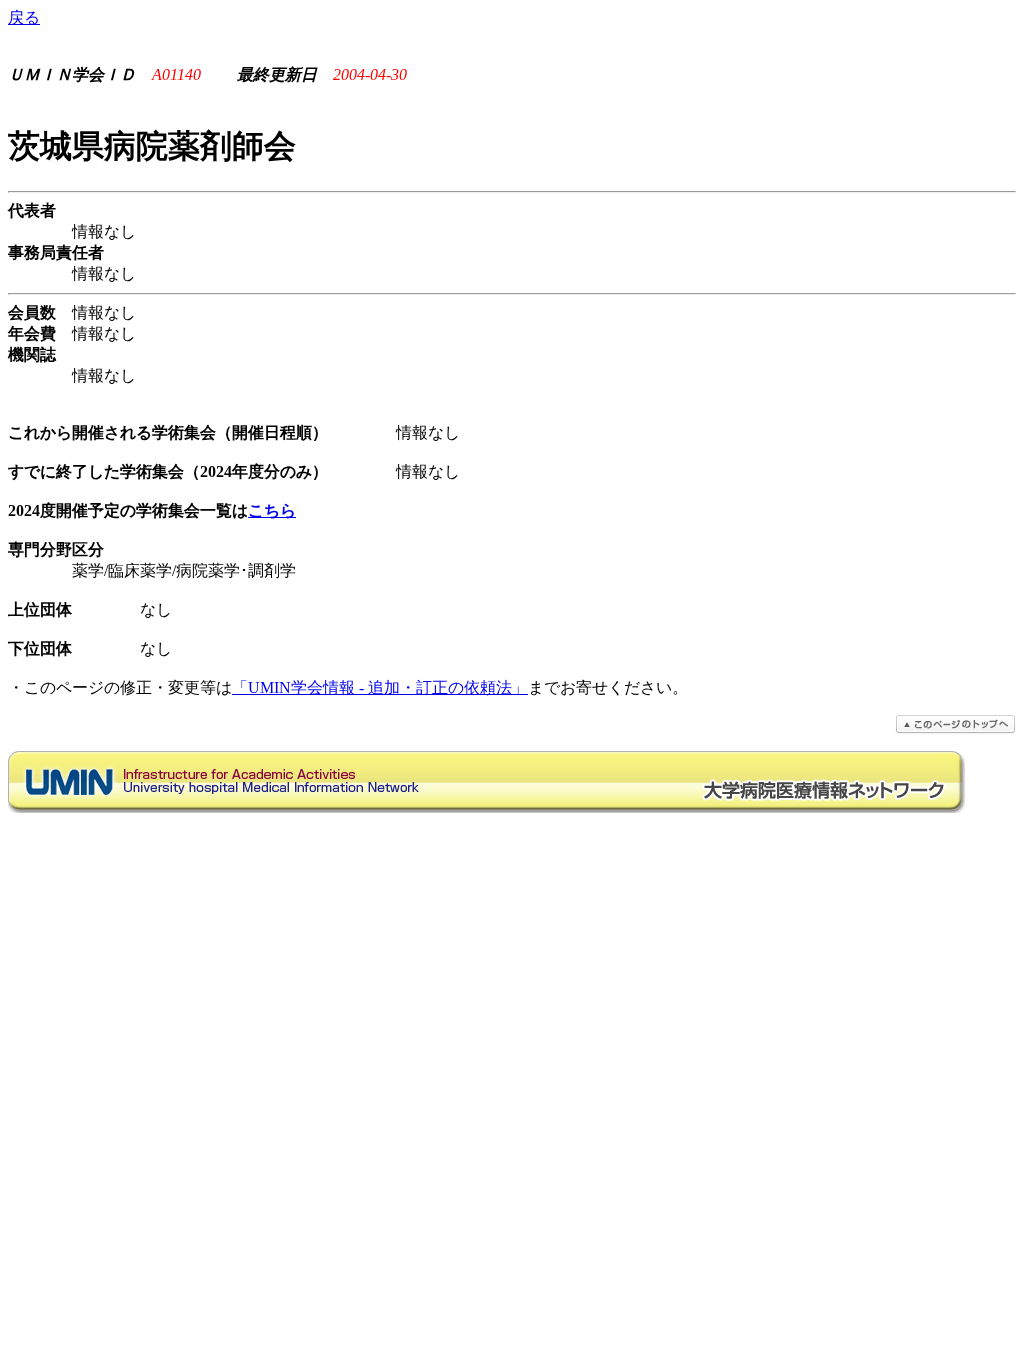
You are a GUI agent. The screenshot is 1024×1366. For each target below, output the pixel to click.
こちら (272, 510)
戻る (24, 17)
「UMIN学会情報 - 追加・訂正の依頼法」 (380, 687)
